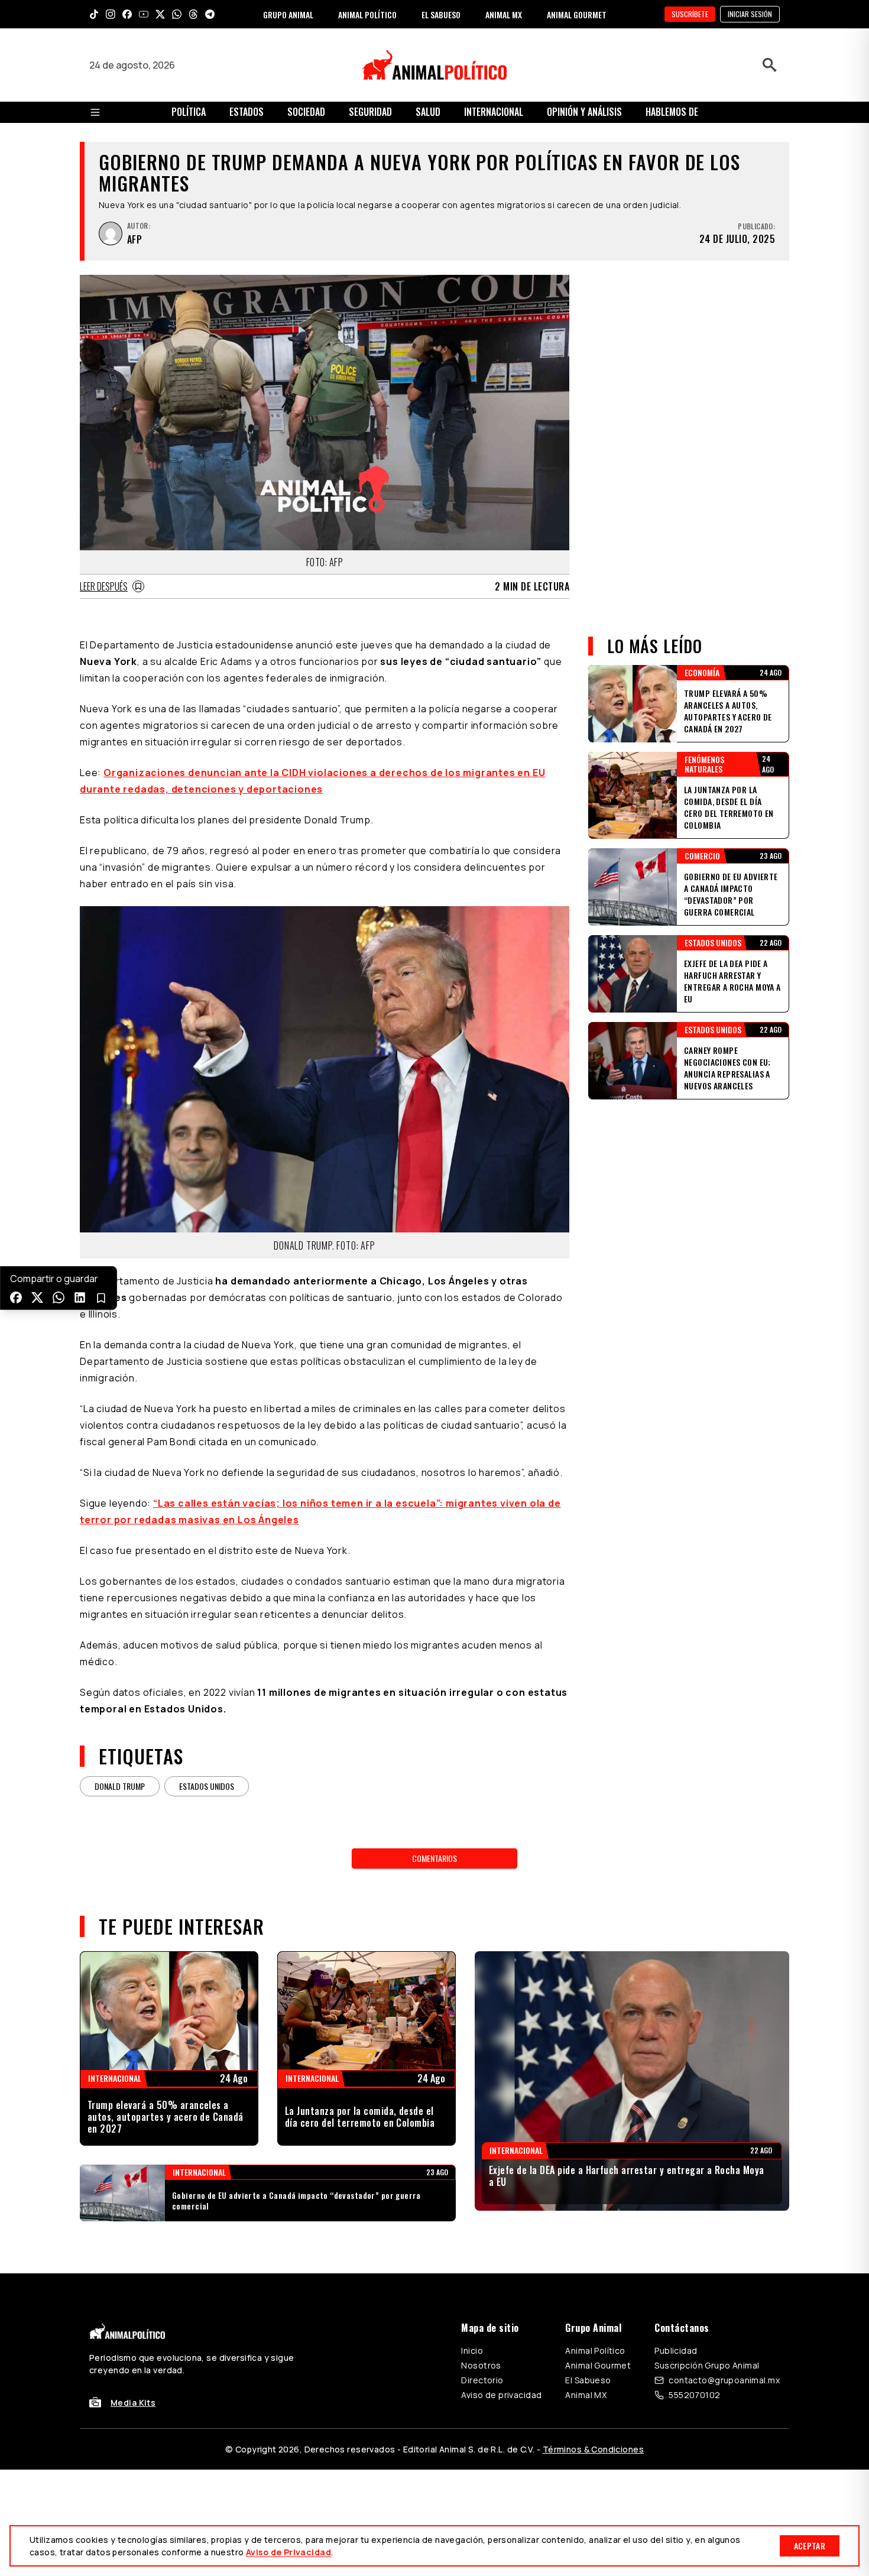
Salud (428, 112)
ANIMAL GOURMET (577, 14)
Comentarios (434, 1858)
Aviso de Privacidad (288, 2552)
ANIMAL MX (504, 14)
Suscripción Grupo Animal (707, 2365)
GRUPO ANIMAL (288, 14)
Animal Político (595, 2350)
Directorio (482, 2380)
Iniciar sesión (750, 14)
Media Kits (133, 2403)
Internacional (494, 112)
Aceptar (810, 2546)
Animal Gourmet (598, 2365)
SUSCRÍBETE (690, 14)
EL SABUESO (441, 14)
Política (189, 112)
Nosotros (481, 2365)
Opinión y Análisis (584, 112)
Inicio (472, 2350)
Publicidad (676, 2350)
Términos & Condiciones (593, 2449)
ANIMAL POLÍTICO (367, 14)
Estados (247, 112)
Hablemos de (672, 112)
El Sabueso (588, 2380)
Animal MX (586, 2395)
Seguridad (370, 112)
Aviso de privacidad (501, 2395)
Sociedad (306, 112)
